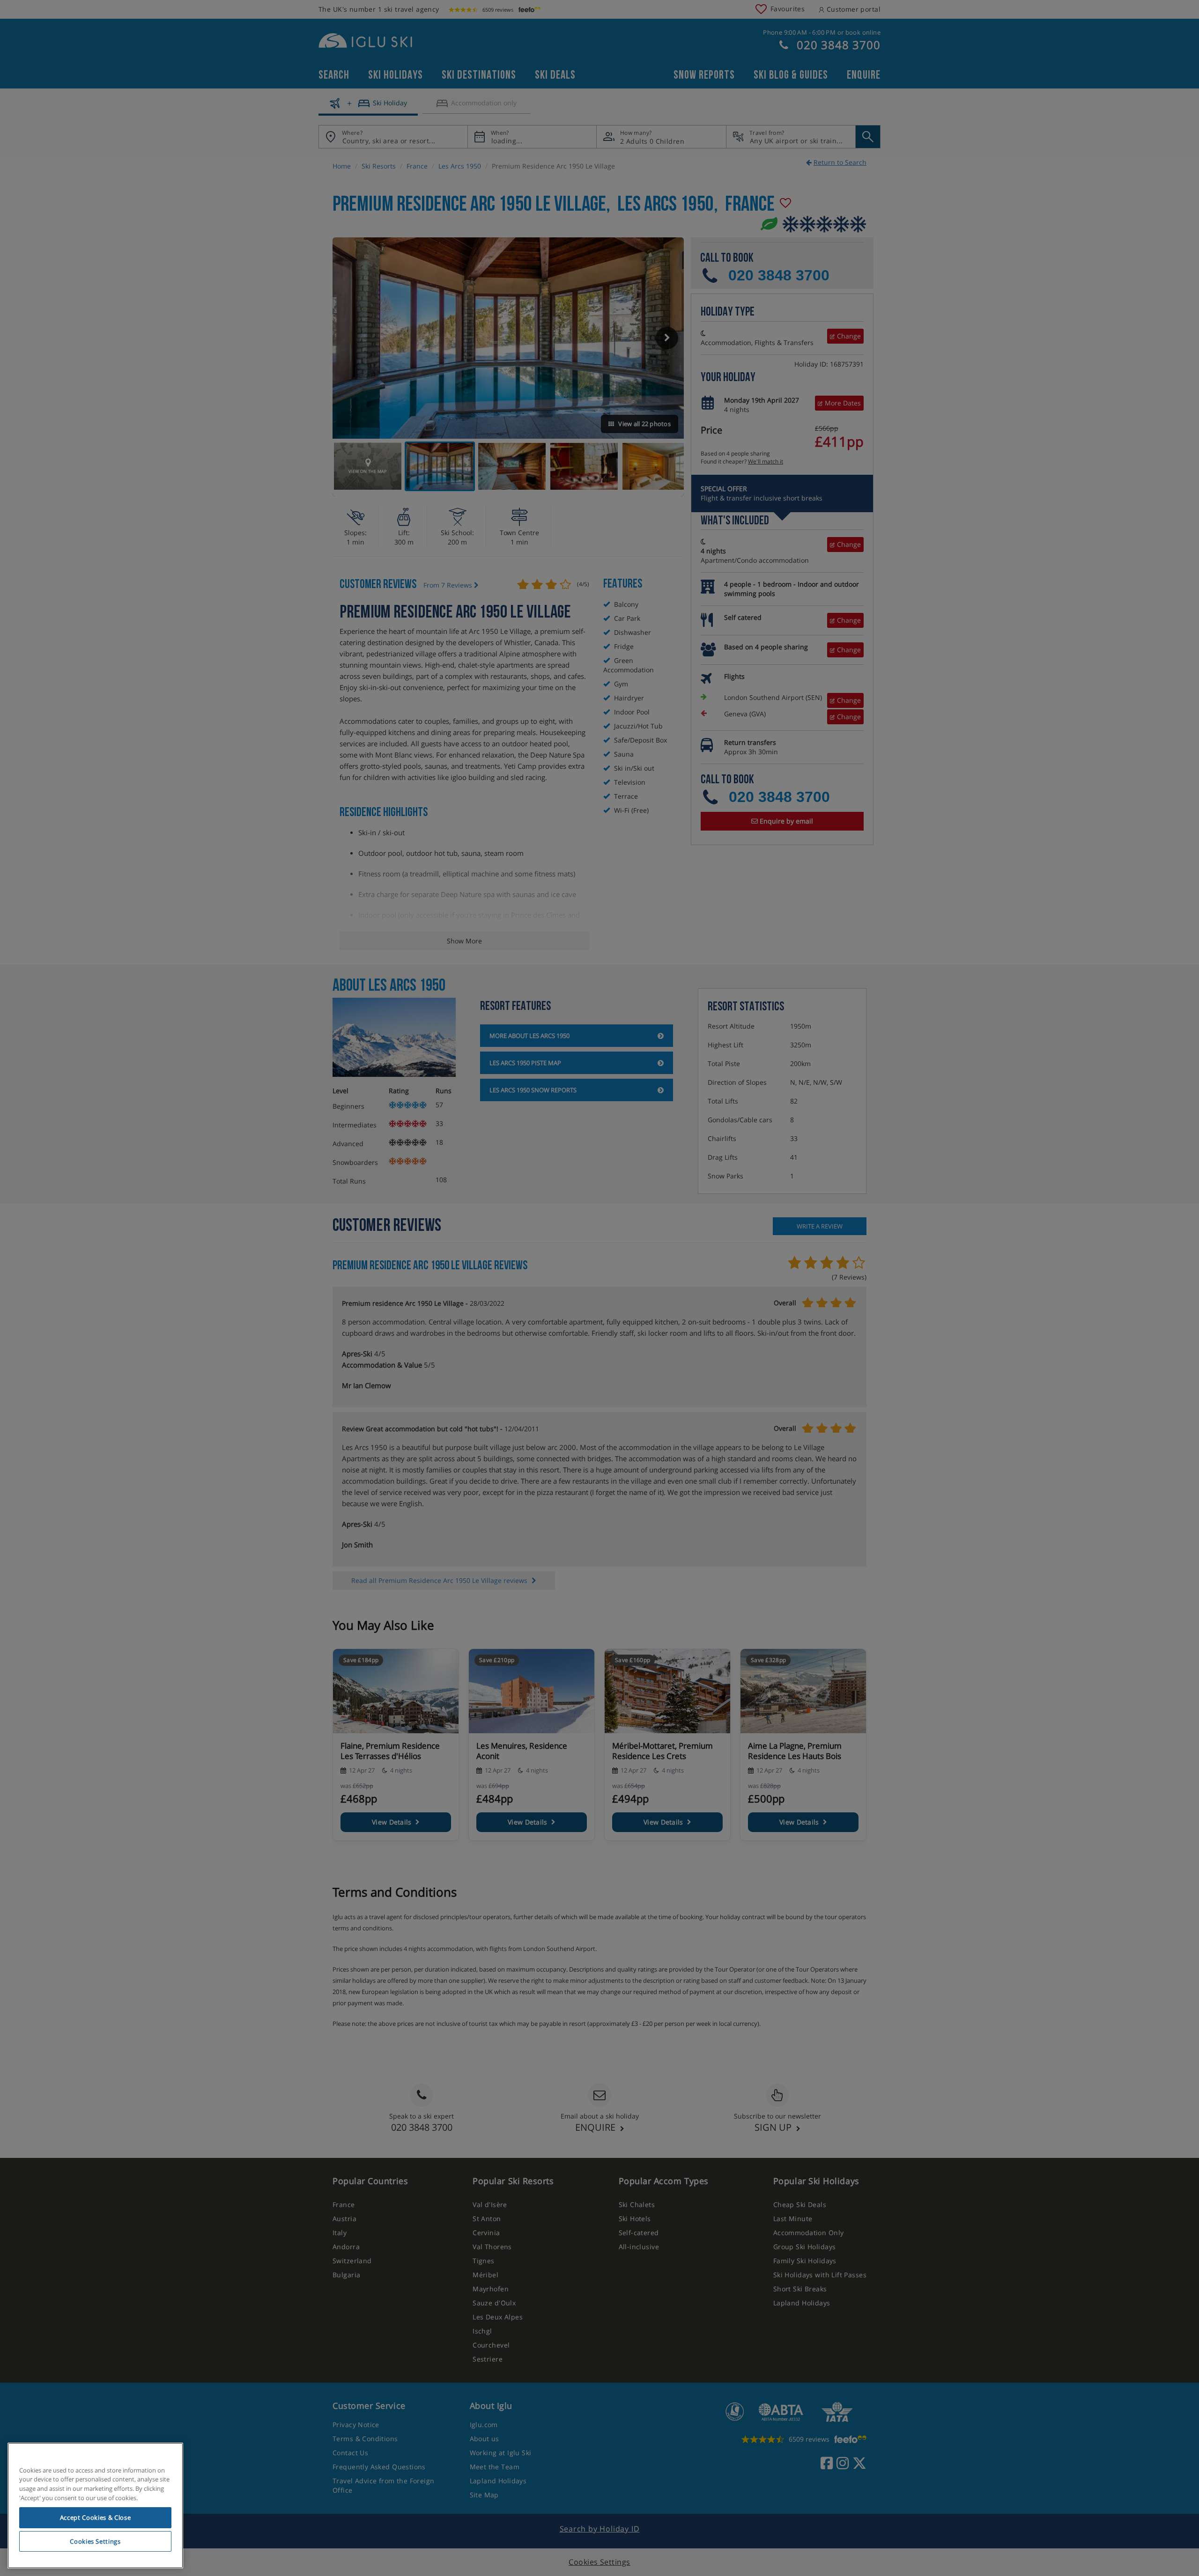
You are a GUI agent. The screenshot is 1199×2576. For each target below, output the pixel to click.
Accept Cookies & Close (95, 2517)
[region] (95, 2506)
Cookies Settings (95, 2541)
